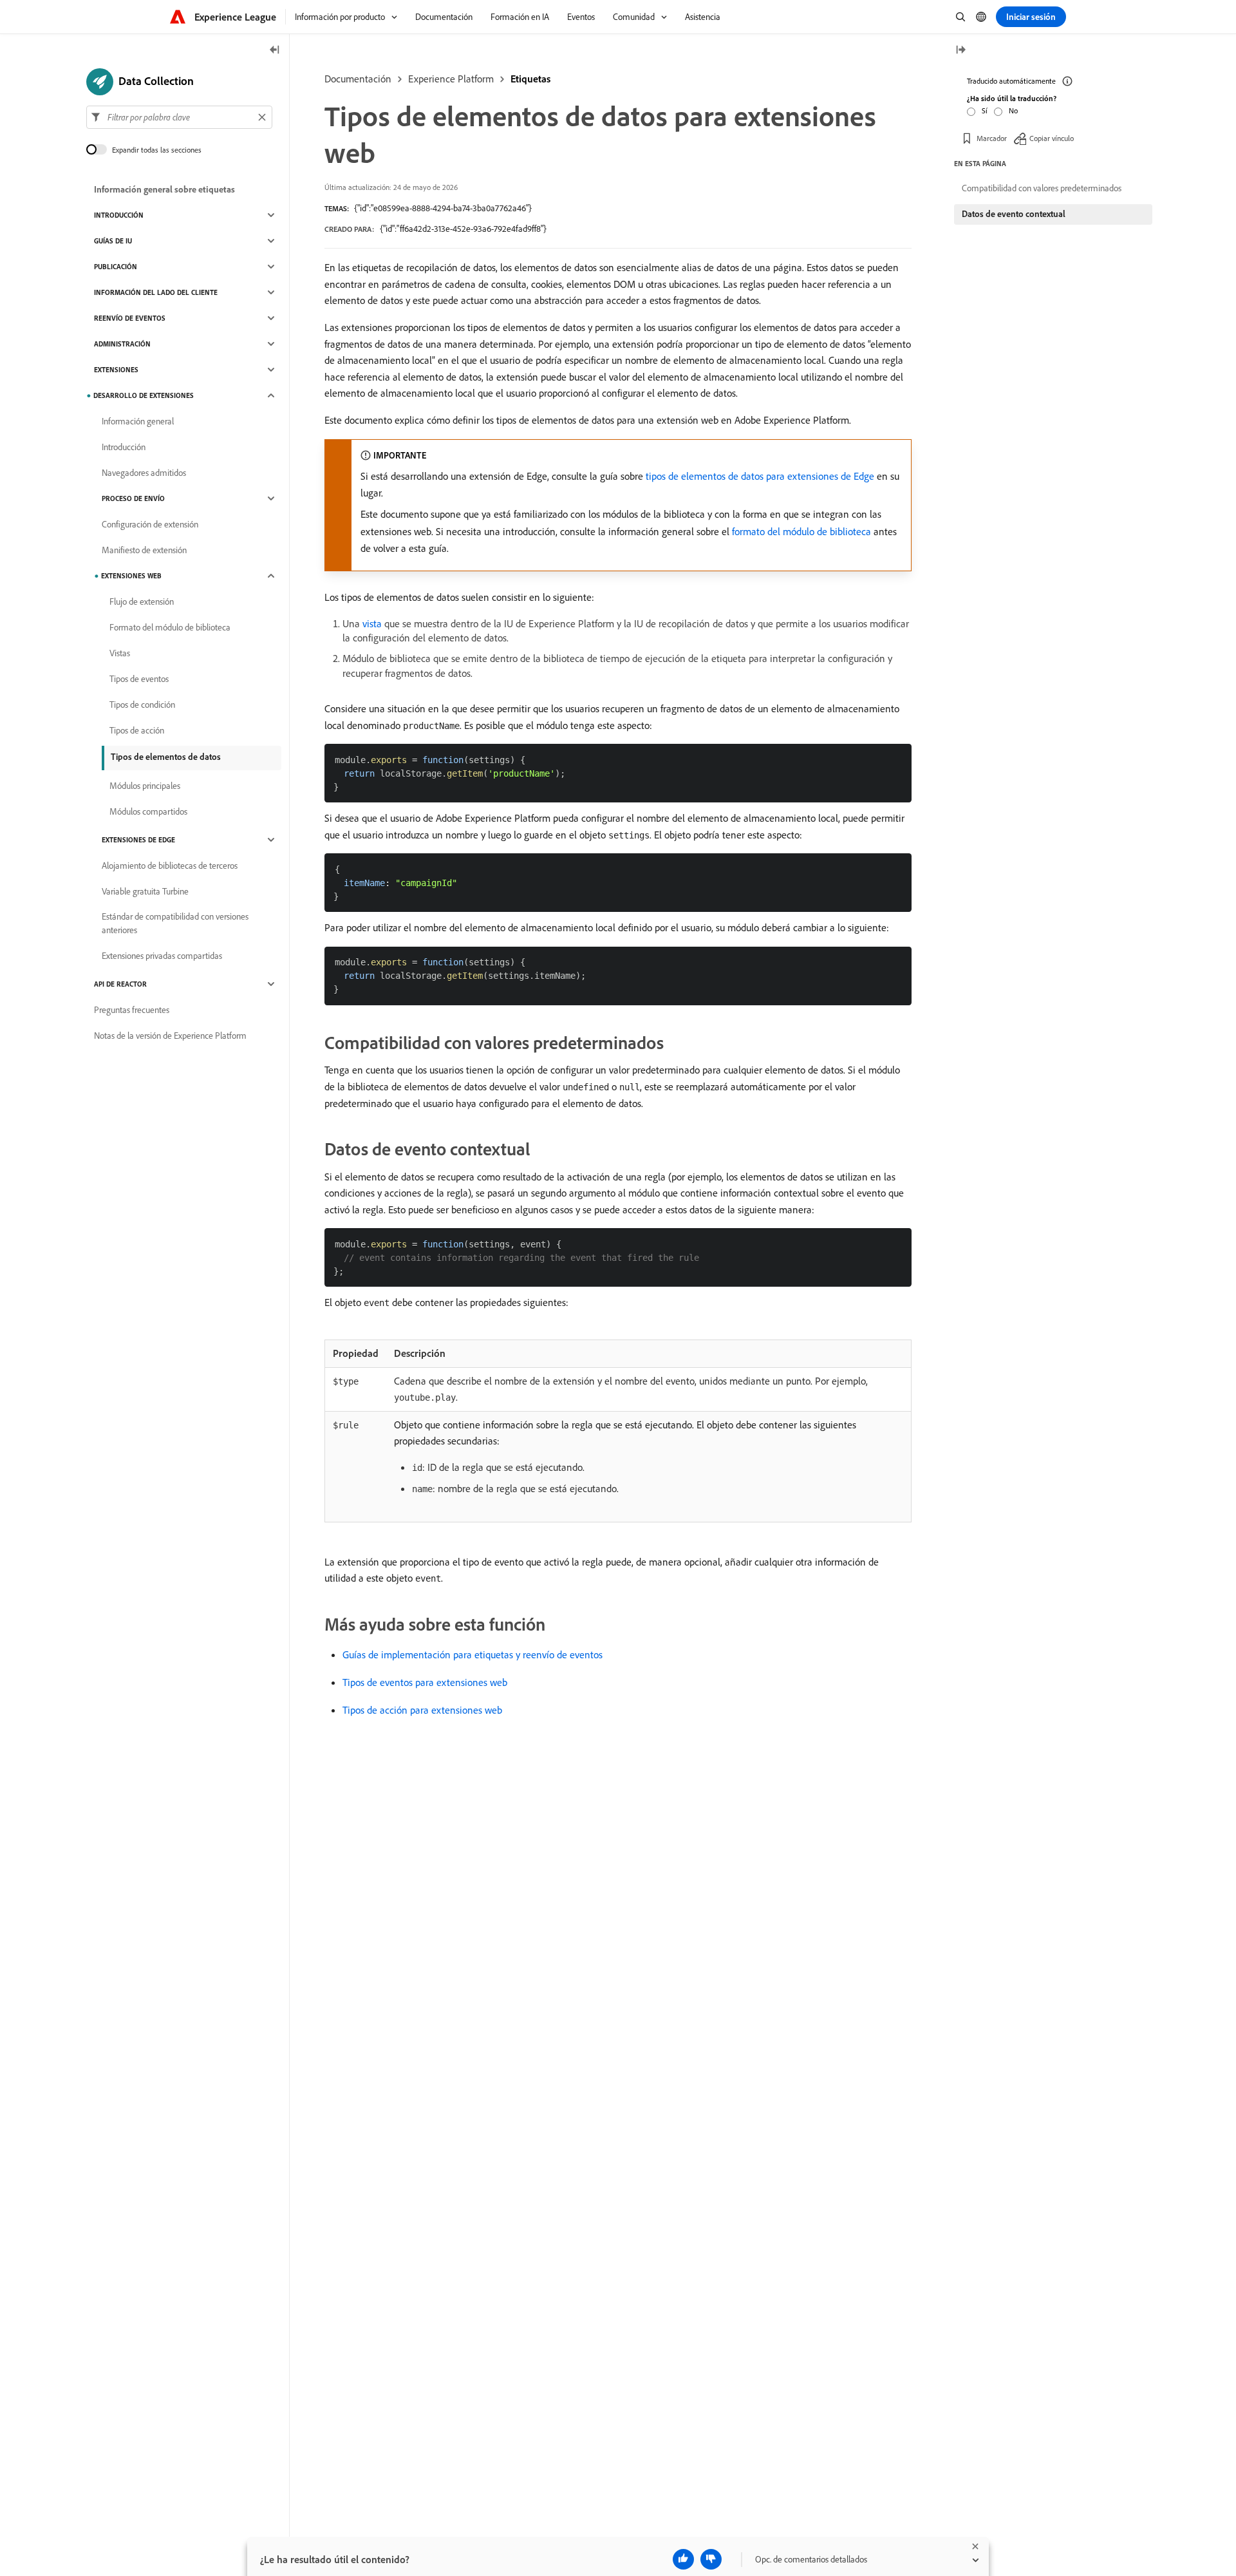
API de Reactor (120, 984)
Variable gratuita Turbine (145, 891)
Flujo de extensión (142, 601)
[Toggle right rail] (960, 51)
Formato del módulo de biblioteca (170, 627)
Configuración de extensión (150, 524)
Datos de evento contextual (1014, 214)
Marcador (992, 138)
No (1013, 110)
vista (372, 623)
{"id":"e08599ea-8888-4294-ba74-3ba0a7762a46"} (443, 208)
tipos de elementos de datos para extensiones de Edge (760, 476)
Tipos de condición (142, 705)
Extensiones (116, 370)
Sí (985, 110)
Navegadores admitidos (144, 473)
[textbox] (179, 117)
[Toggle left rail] (275, 51)
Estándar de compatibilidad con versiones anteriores (175, 923)
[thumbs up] (683, 2559)
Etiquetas (530, 79)
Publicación (116, 267)
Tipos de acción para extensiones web (422, 1710)
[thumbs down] (711, 2559)
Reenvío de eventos (130, 318)
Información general (138, 421)
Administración (122, 344)
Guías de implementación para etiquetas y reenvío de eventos (473, 1654)
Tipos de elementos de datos (166, 757)
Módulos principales (145, 786)
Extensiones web (131, 576)
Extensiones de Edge (138, 840)
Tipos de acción (137, 730)
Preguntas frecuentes (132, 1010)
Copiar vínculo (1052, 138)
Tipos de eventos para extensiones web (425, 1682)
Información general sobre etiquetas (164, 189)
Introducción (119, 215)
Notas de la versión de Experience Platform (170, 1036)
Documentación (358, 79)
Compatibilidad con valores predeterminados (1042, 188)
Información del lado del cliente (156, 292)
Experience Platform (451, 79)
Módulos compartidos (148, 811)
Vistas (120, 653)
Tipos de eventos (139, 679)
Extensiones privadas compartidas (162, 956)
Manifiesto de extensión (144, 550)
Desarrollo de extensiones (144, 395)
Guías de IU (113, 241)
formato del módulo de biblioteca (801, 531)
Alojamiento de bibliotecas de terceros (170, 866)
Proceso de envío (133, 498)
